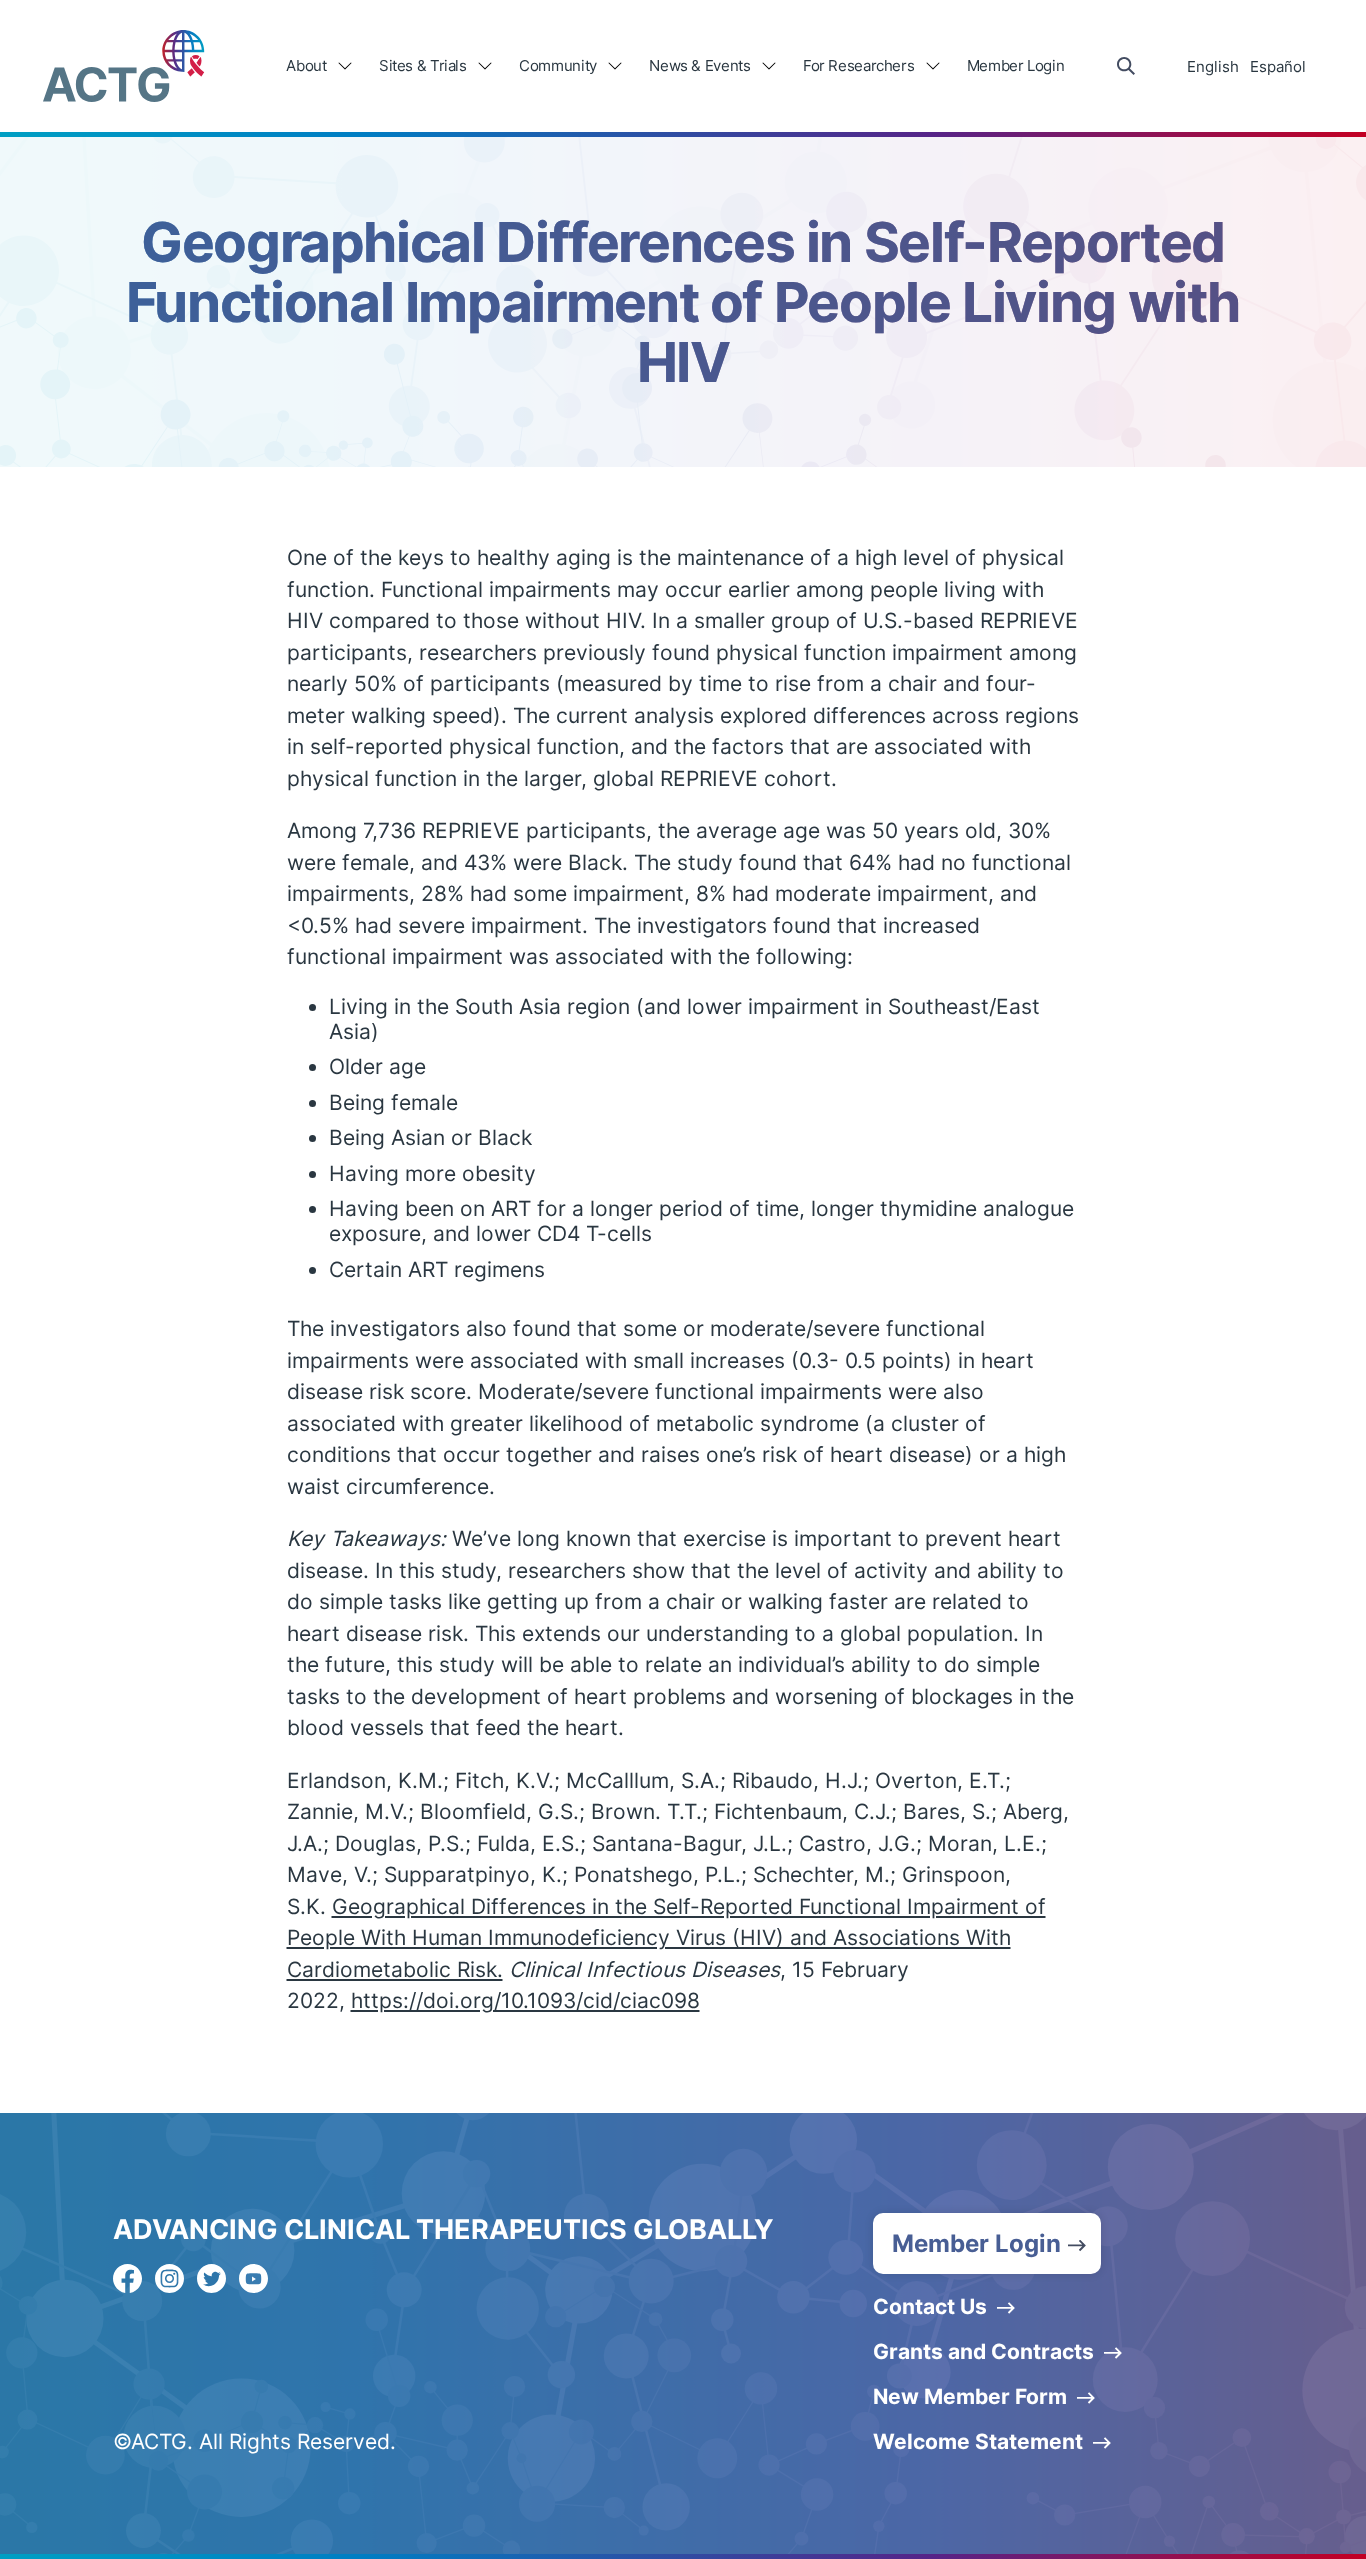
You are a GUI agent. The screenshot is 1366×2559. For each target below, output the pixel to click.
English (1213, 66)
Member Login (1016, 65)
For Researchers (858, 65)
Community (558, 65)
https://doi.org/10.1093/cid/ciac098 (525, 2000)
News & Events (699, 65)
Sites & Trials (423, 65)
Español (1278, 66)
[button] (987, 2243)
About (306, 65)
